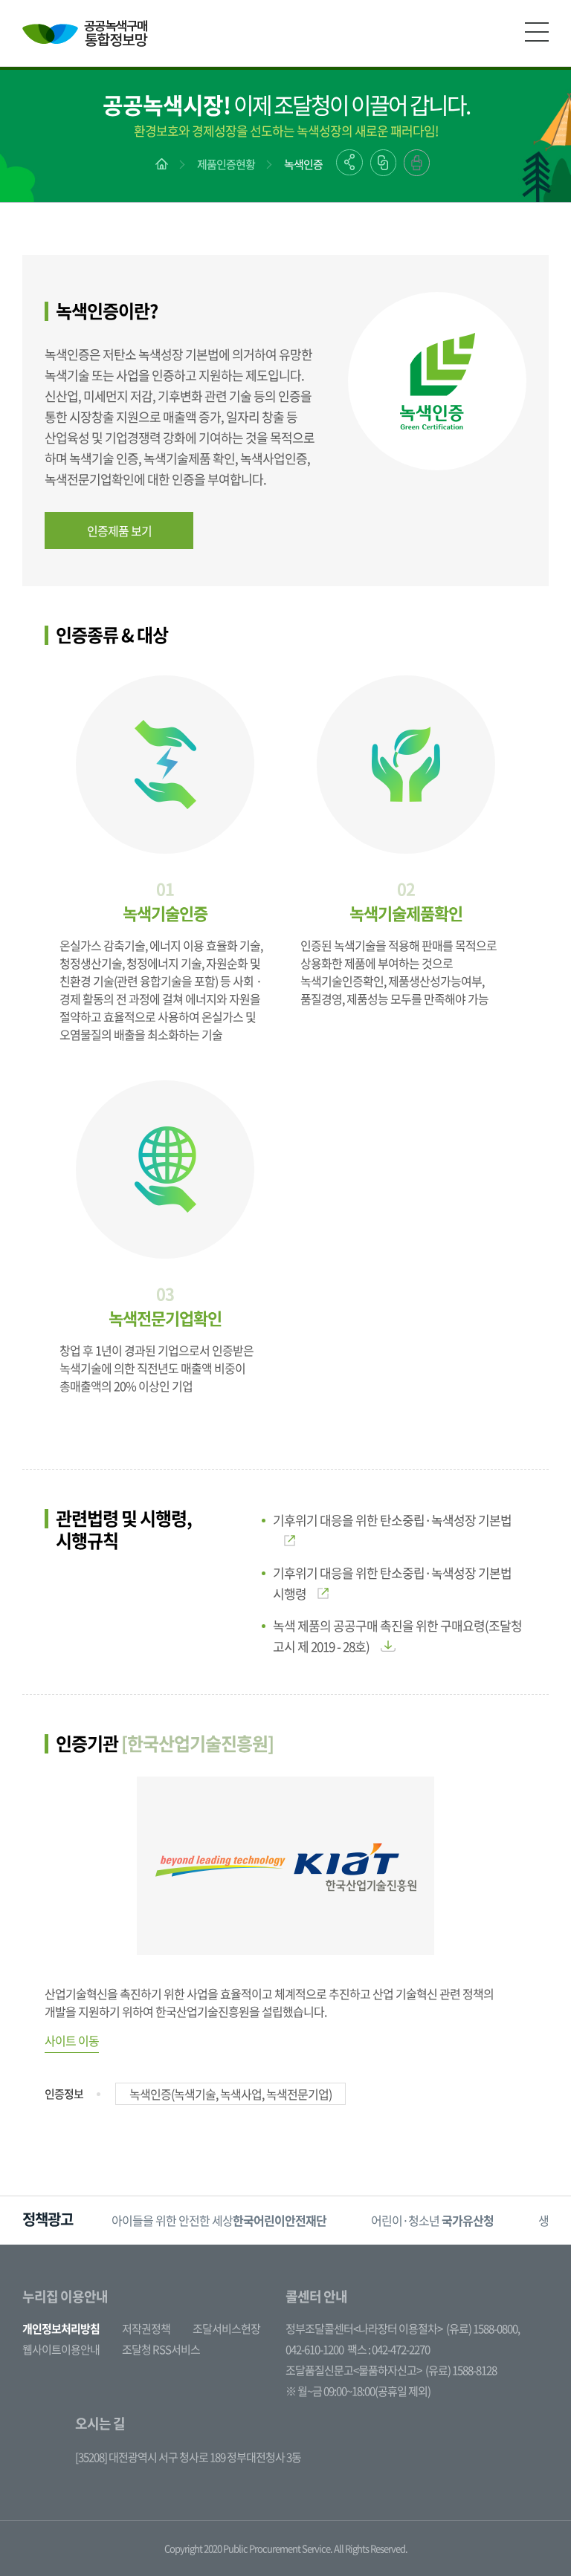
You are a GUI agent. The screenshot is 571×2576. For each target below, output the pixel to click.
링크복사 (383, 163)
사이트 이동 (72, 2040)
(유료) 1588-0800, (483, 2329)
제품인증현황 (226, 164)
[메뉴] (537, 32)
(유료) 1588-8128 (461, 2370)
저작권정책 (146, 2329)
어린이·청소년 (432, 2220)
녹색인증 (303, 164)
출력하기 (417, 163)
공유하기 (349, 162)
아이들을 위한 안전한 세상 (219, 2220)
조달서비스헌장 (226, 2329)
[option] (219, 2220)
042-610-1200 (314, 2349)
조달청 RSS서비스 (161, 2349)
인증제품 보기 (119, 531)
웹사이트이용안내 (61, 2349)
